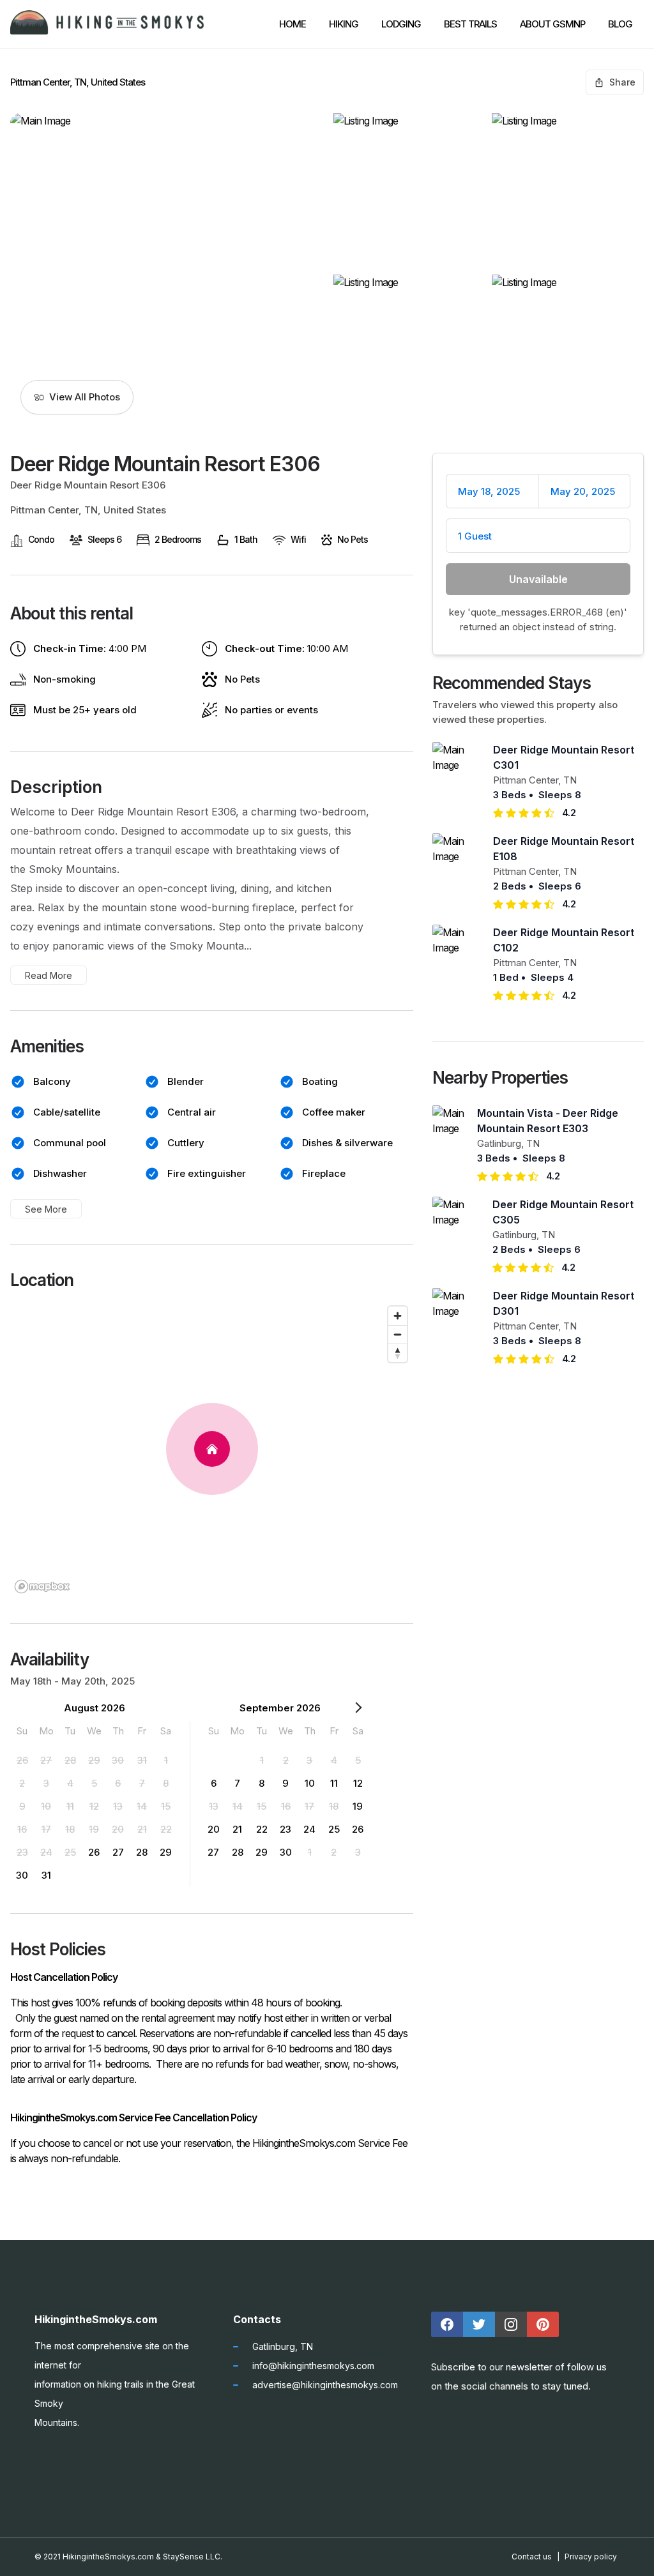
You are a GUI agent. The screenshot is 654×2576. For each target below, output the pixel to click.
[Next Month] (358, 1710)
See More (46, 1209)
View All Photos (85, 397)
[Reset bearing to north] (398, 1353)
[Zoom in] (398, 1316)
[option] (22, 1760)
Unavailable (538, 579)
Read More (49, 975)
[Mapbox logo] (42, 1587)
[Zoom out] (398, 1334)
